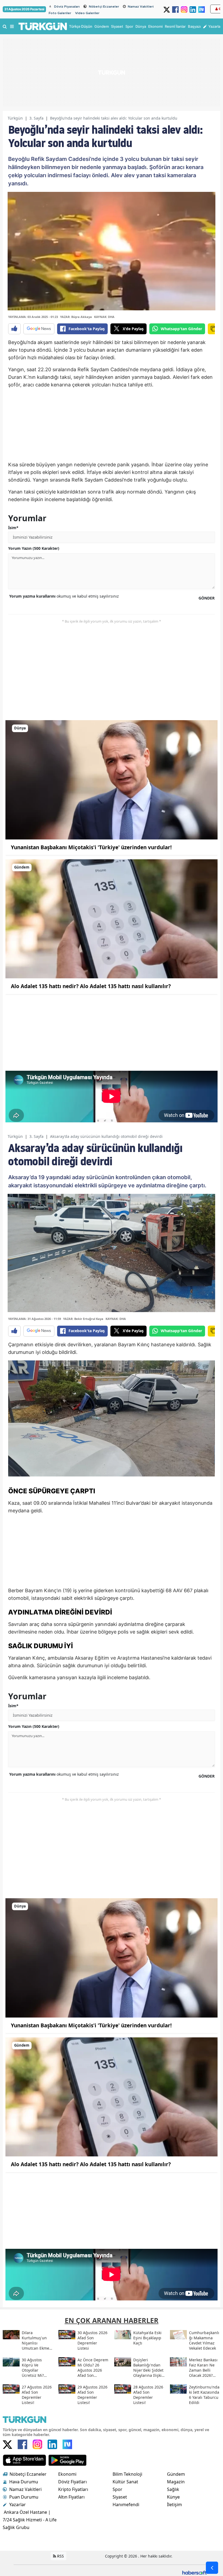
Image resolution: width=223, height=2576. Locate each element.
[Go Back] (212, 2568)
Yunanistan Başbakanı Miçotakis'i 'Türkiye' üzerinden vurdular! (91, 847)
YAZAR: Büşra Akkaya (76, 317)
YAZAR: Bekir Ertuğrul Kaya (83, 1319)
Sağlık (173, 2489)
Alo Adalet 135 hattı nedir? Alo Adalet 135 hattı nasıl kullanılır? (91, 986)
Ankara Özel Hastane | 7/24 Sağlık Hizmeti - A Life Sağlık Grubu (30, 2520)
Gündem (176, 2474)
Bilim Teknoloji (127, 2474)
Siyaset (120, 2497)
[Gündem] (112, 919)
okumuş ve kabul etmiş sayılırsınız (64, 596)
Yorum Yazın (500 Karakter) (34, 548)
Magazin (176, 2482)
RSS (60, 2556)
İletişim (174, 2505)
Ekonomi (67, 2474)
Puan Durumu (24, 2497)
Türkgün (15, 118)
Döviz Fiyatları (72, 2482)
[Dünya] (112, 779)
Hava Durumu (24, 2482)
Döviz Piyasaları (67, 7)
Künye (173, 2497)
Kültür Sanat (125, 2482)
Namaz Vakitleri (141, 7)
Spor (117, 2489)
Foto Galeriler (60, 13)
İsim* (13, 528)
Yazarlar (18, 2505)
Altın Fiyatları (71, 2497)
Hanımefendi (126, 2505)
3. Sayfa (36, 118)
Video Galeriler (87, 13)
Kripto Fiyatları (73, 2489)
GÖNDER (207, 598)
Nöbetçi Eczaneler (104, 7)
